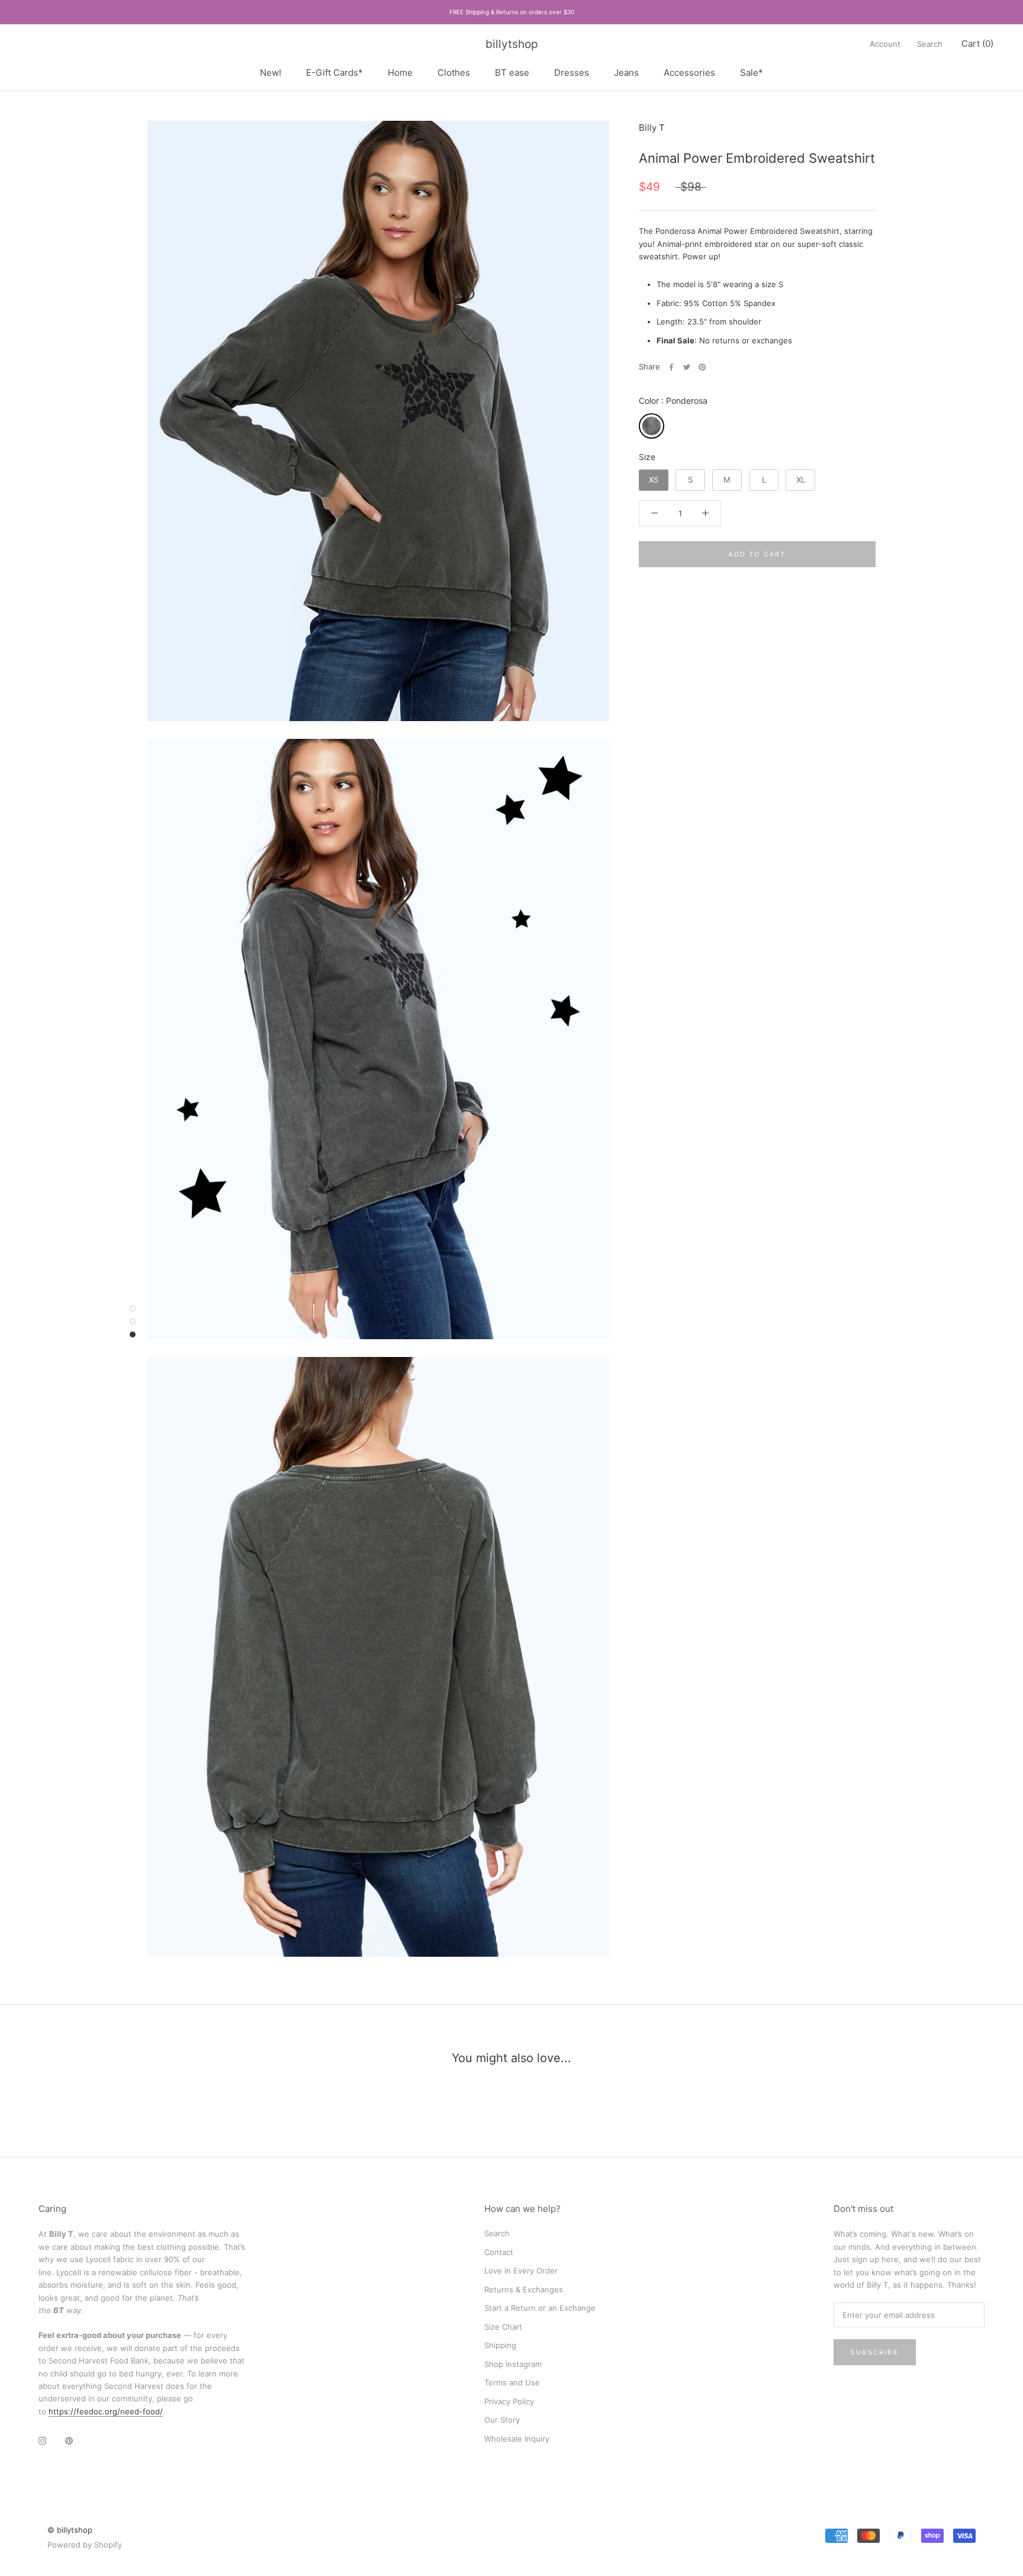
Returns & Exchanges (524, 2289)
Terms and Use (512, 2382)
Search (930, 44)
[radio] (652, 426)
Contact (499, 2252)
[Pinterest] (702, 367)
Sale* (752, 73)
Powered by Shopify (85, 2545)
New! (271, 73)
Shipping (500, 2345)
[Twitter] (687, 367)
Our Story (502, 2420)
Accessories (689, 73)
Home (400, 73)
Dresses (572, 73)
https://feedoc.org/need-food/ (106, 2411)
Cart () (977, 44)
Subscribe (875, 2352)
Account (885, 44)
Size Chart (503, 2327)
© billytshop (70, 2530)
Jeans (626, 73)
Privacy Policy (509, 2401)
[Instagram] (42, 2440)
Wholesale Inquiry (517, 2439)
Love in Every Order (521, 2271)
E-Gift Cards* (334, 73)
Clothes (454, 73)
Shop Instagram (513, 2364)
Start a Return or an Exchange (540, 2308)
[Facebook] (671, 367)
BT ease (512, 73)
